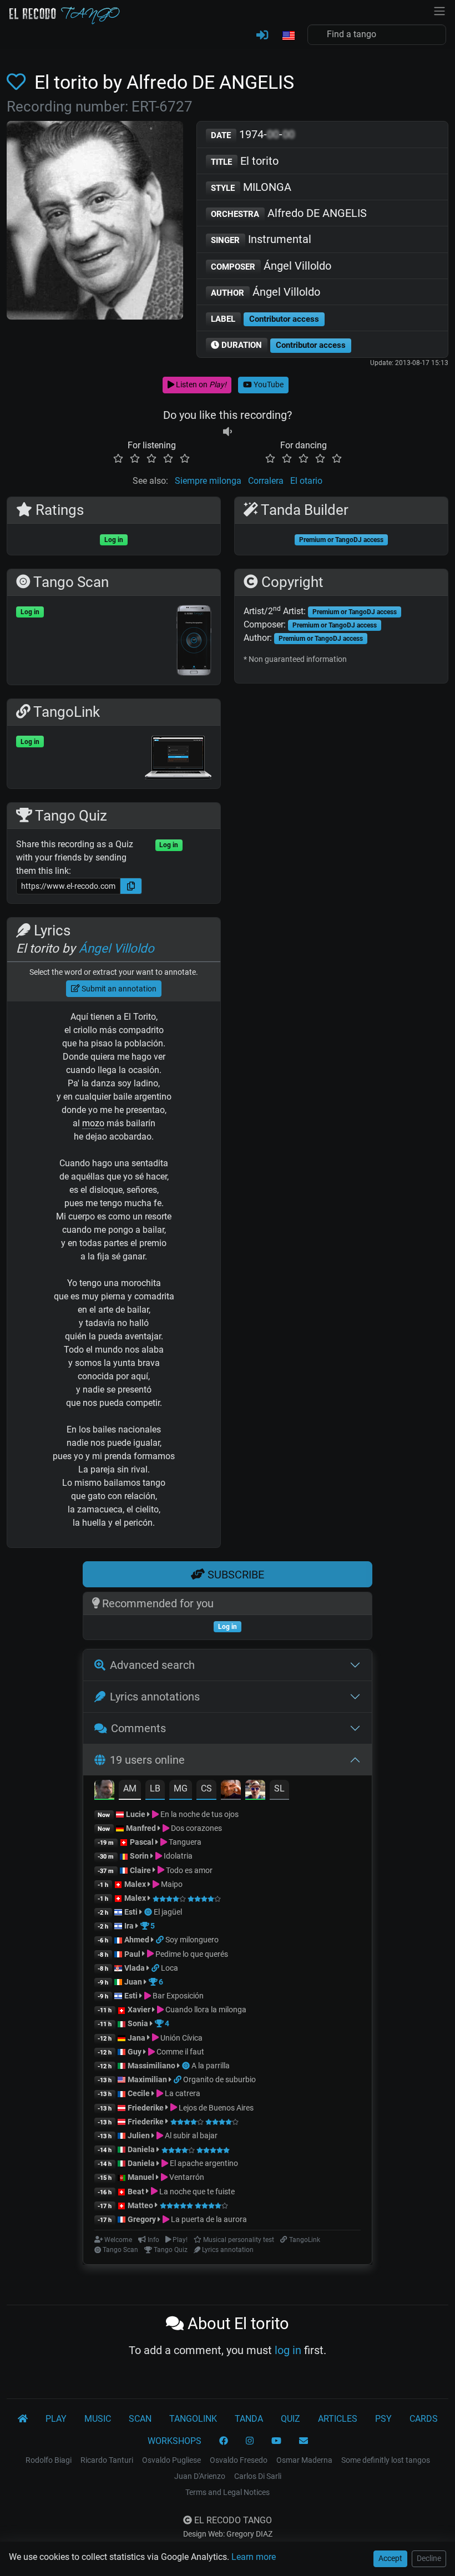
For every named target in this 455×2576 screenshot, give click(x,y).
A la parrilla (211, 2066)
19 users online (147, 1760)
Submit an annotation (118, 989)
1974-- (253, 134)
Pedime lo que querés (191, 1954)
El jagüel (168, 1912)
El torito (245, 161)
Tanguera (184, 1842)
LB (155, 1788)
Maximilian (147, 2079)
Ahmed (137, 1940)
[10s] (228, 432)
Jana (136, 2038)
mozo (93, 1123)
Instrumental (261, 239)
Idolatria (177, 1856)
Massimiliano (151, 2066)
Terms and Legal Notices (228, 2492)
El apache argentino (203, 2163)
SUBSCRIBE (234, 1575)
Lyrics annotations (155, 1697)
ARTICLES (338, 2419)
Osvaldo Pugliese (171, 2460)
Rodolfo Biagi (49, 2460)
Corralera (266, 481)
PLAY (56, 2419)
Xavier (140, 2010)
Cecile (139, 2093)
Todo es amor (188, 1870)
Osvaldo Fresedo (239, 2460)
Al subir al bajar (190, 2135)
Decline (429, 2558)
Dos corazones (196, 1828)
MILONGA (251, 187)
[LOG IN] (262, 36)
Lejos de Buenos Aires (215, 2108)
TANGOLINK (193, 2419)
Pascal (142, 1842)
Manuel (141, 2177)
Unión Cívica (181, 2038)
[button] (288, 36)
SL (279, 1788)
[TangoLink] (161, 1940)
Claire (140, 1870)
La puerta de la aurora (208, 2219)
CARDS (424, 2419)
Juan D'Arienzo (200, 2476)
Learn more (254, 2557)
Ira (129, 1926)
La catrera (182, 2093)
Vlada (135, 1968)
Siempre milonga (208, 481)
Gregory (142, 2219)
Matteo (140, 2205)
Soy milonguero (192, 1940)
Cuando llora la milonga (205, 2010)
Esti (131, 1912)
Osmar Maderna (304, 2460)
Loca (170, 1968)
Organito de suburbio (219, 2079)
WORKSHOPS (175, 2441)
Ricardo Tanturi (107, 2460)
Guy (135, 2052)
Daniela (142, 2149)
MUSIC (98, 2419)
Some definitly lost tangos (386, 2460)
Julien (140, 2135)
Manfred (141, 1828)
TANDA (249, 2419)
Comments (138, 1728)
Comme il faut (180, 2052)
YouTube (268, 384)
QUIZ (290, 2419)
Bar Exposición (177, 1996)
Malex (135, 1884)
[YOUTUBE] (276, 2441)
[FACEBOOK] (224, 2441)
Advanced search (152, 1665)
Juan (133, 1982)
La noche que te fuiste (196, 2192)
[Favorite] (18, 82)
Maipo (171, 1884)
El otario (306, 481)
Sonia (138, 2023)
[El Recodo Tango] (23, 2419)
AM (130, 1788)
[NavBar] (439, 10)
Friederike (146, 2108)
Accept (390, 2558)
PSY (383, 2419)
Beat (136, 2192)
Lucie (136, 1814)
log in (288, 2350)
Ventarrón (186, 2177)
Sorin (139, 1856)
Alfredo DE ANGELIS (289, 213)
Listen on (200, 384)
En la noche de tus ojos (199, 1814)
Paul (132, 1954)
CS (206, 1788)
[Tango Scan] (149, 1912)
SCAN (140, 2419)
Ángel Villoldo (271, 266)
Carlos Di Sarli (258, 2476)
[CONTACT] (304, 2441)
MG (181, 1788)
